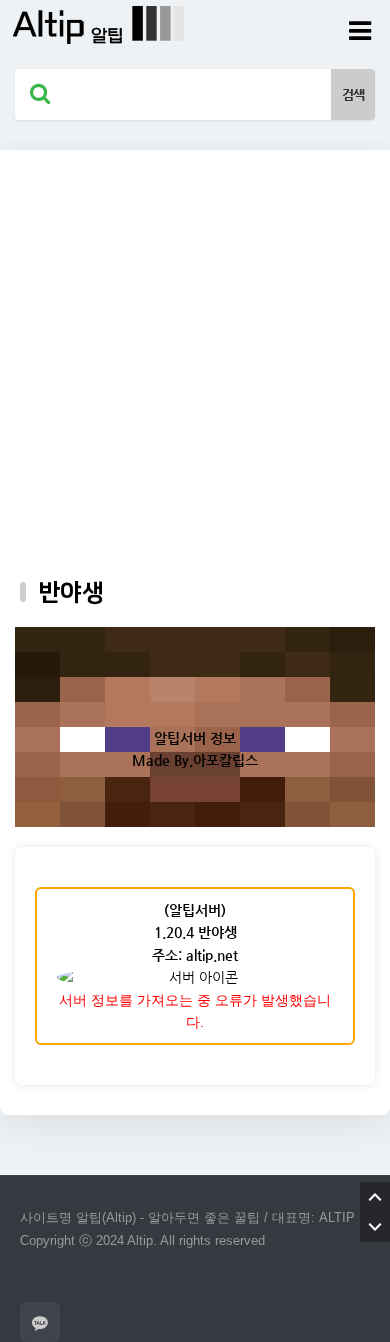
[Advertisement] (195, 345)
